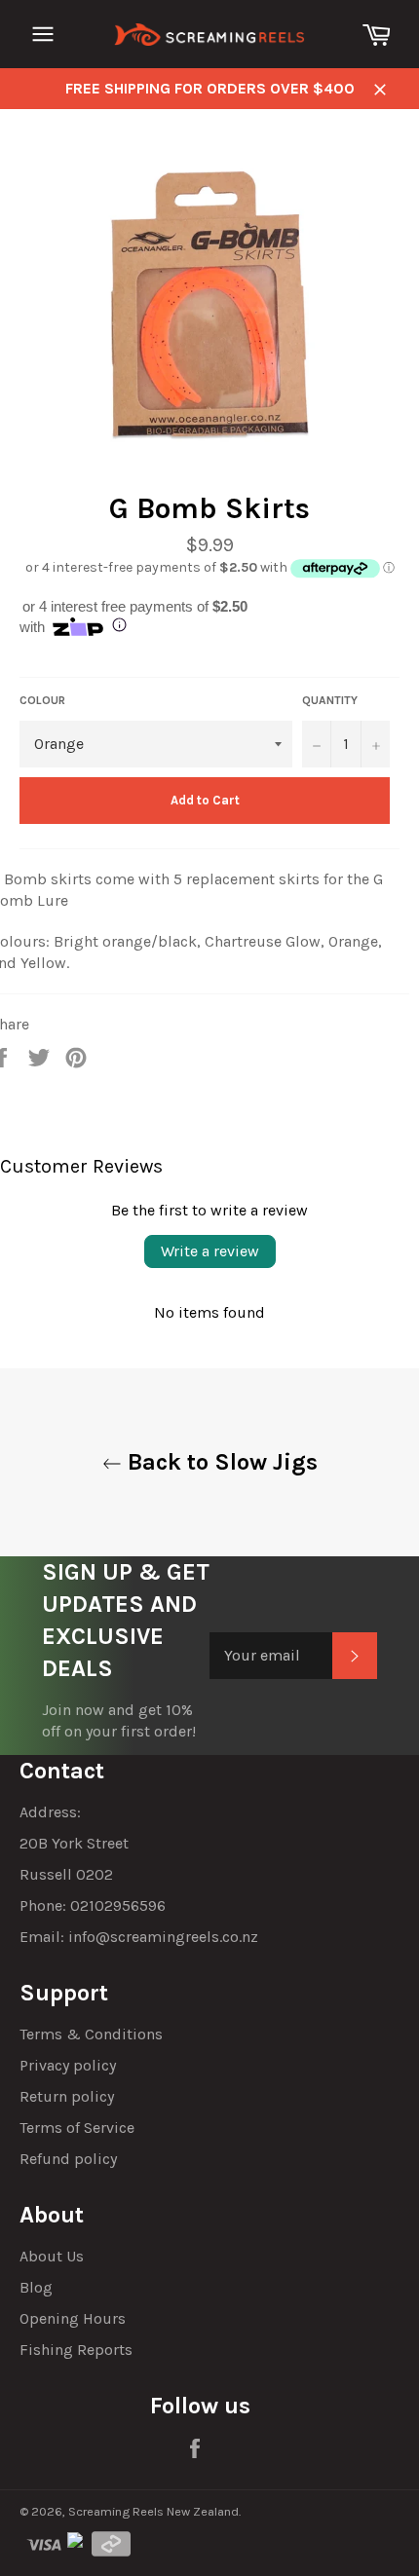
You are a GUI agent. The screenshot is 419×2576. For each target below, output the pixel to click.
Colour (42, 700)
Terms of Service (77, 2128)
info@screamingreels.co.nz (163, 1937)
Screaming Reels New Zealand (153, 2511)
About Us (52, 2256)
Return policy (67, 2096)
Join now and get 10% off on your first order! (119, 1720)
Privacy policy (68, 2065)
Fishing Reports (76, 2350)
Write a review (210, 1251)
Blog (36, 2287)
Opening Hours (73, 2318)
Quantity (330, 700)
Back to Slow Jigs (220, 1462)
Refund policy (68, 2159)
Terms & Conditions (91, 2034)
